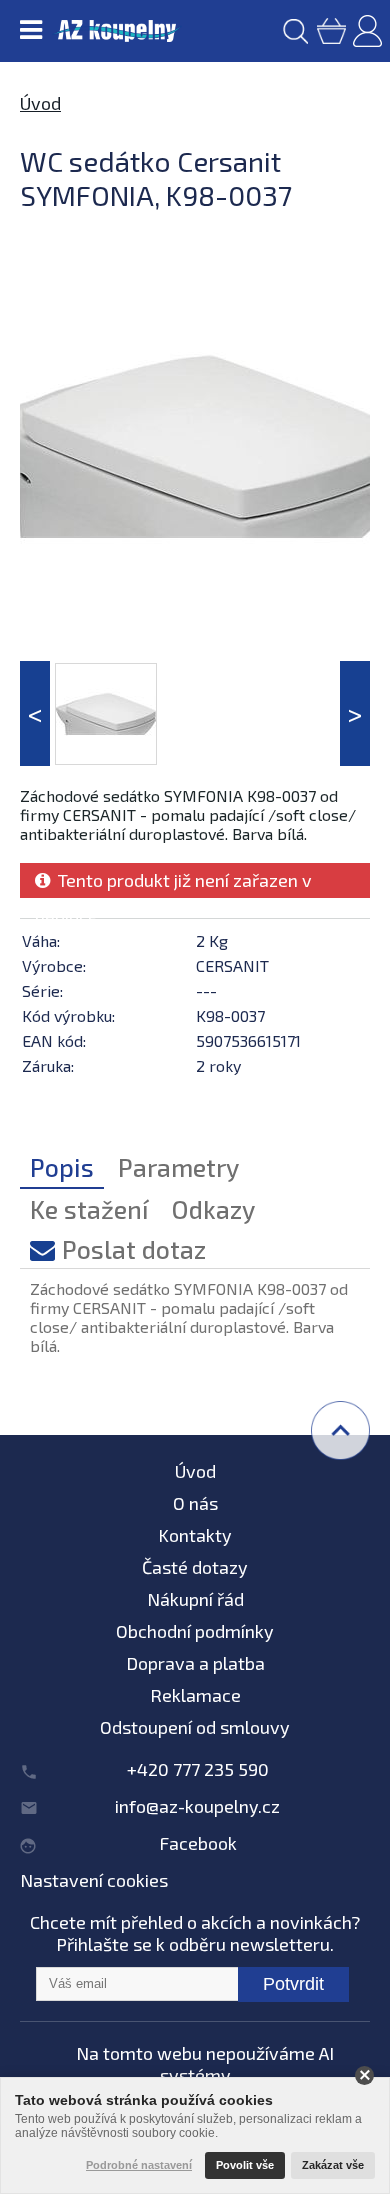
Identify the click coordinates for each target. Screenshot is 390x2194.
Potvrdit (293, 1984)
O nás (195, 1503)
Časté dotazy (195, 1567)
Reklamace (195, 1695)
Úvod (40, 103)
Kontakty (195, 1535)
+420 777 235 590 (198, 1769)
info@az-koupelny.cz (197, 1806)
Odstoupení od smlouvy (195, 1727)
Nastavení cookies (94, 1880)
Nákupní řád (195, 1599)
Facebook (198, 1843)
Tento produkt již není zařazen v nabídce (173, 883)
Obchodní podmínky (195, 1631)
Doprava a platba (195, 1663)
